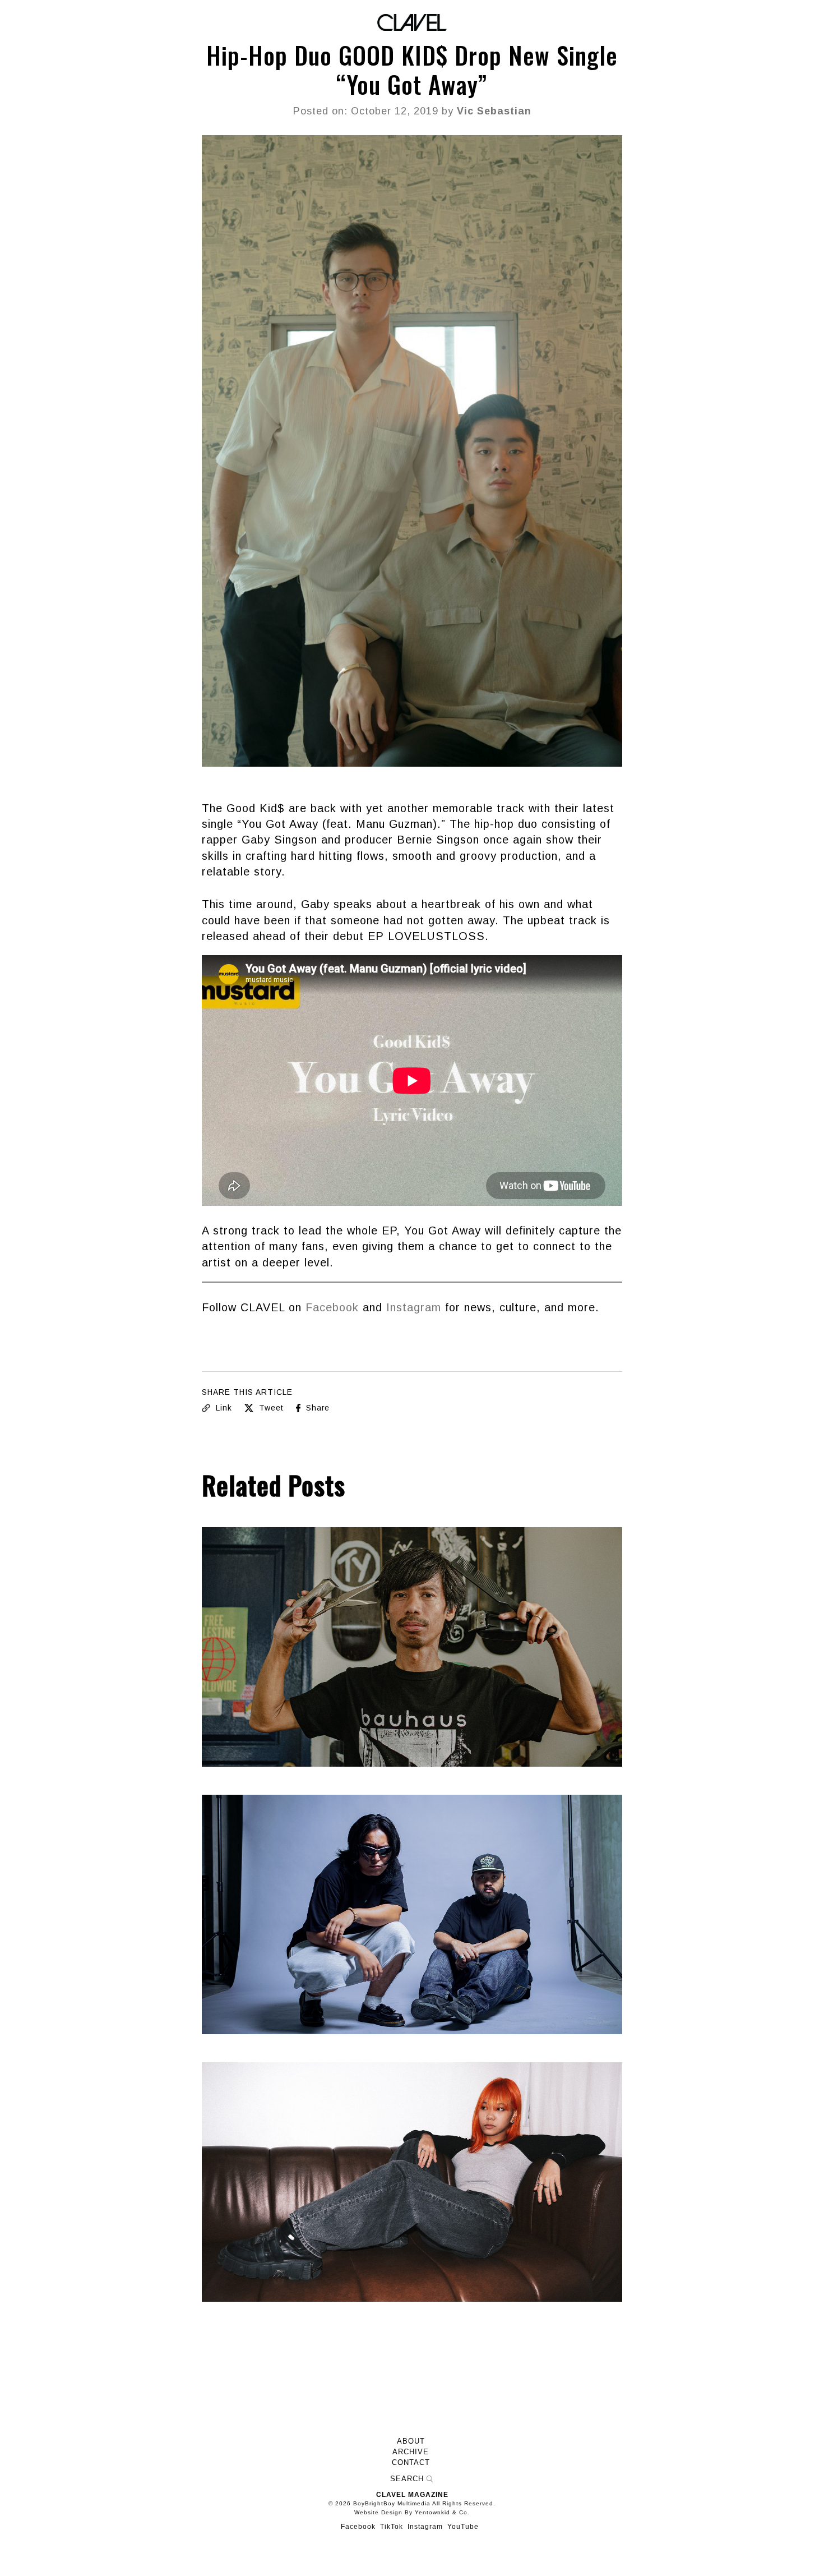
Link (223, 1408)
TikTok (392, 2527)
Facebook (332, 1307)
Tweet (270, 1408)
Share (316, 1408)
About (411, 2441)
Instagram (414, 1307)
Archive (411, 2452)
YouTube (463, 2527)
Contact (411, 2463)
